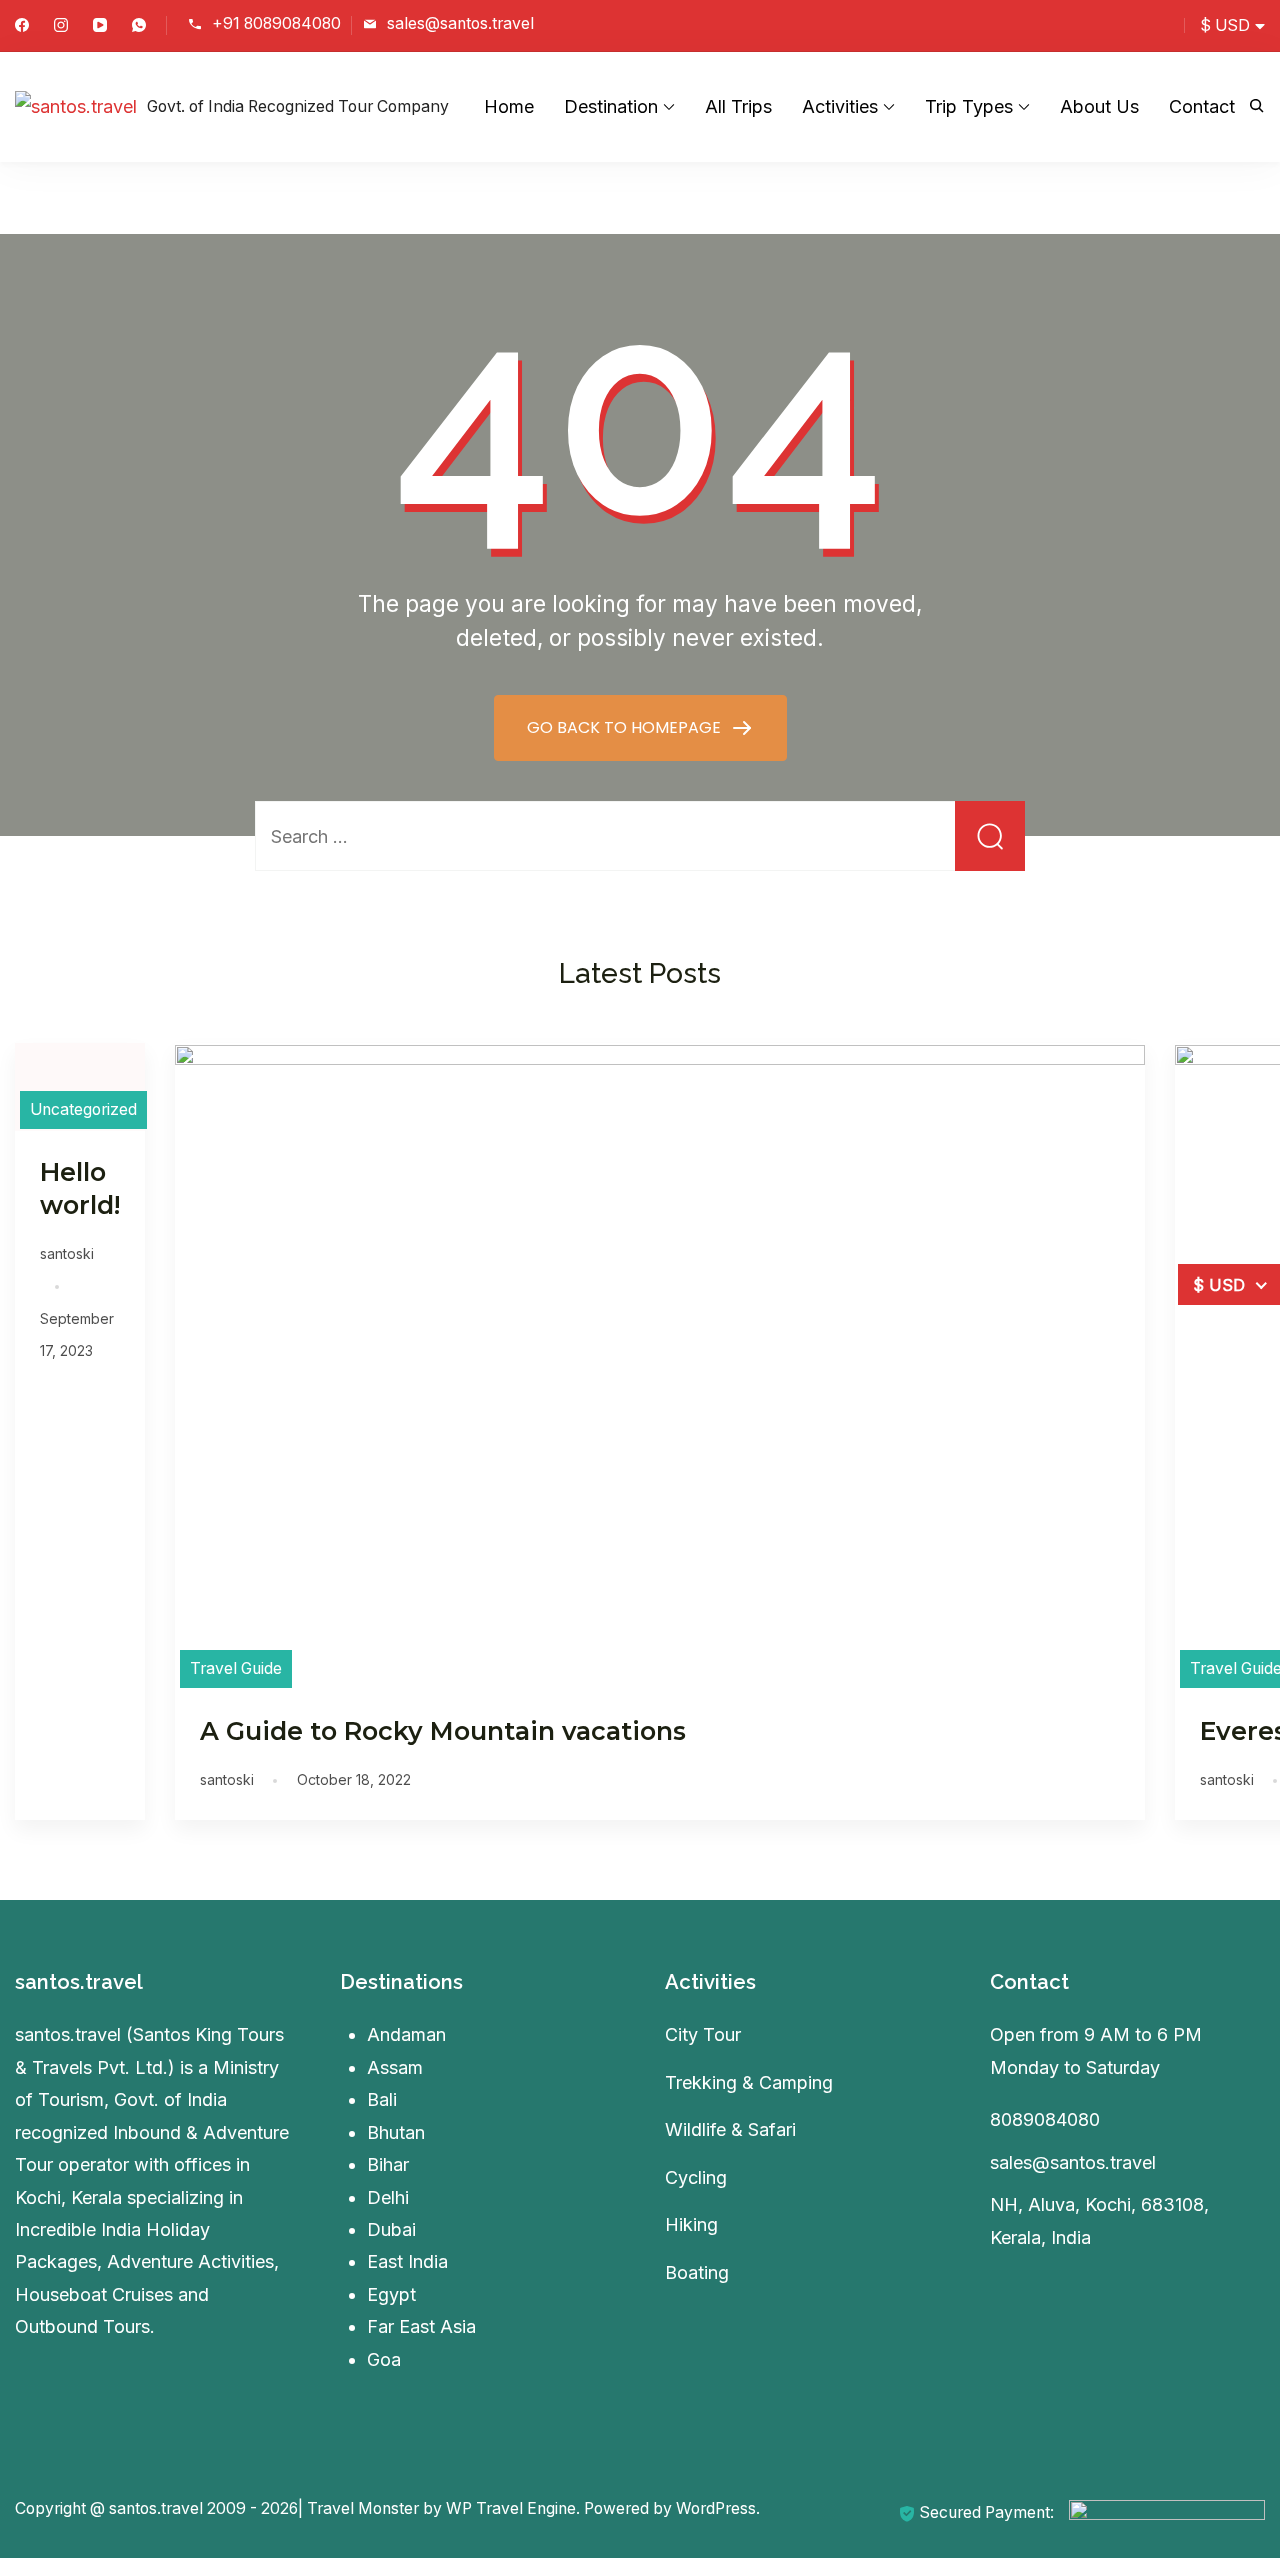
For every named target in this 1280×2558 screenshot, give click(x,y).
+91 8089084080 (276, 24)
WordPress (716, 2508)
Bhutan (396, 2132)
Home (509, 106)
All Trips (738, 106)
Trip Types (969, 106)
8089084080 (1045, 2119)
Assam (395, 2067)
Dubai (391, 2229)
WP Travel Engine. (513, 2508)
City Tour (703, 2034)
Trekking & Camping (749, 2082)
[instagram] (61, 26)
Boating (697, 2272)
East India (407, 2261)
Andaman (406, 2034)
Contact (1202, 106)
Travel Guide (236, 1668)
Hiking (691, 2224)
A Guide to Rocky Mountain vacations (443, 1731)
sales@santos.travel (460, 24)
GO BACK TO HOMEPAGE (626, 727)
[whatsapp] (139, 26)
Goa (384, 2359)
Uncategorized (83, 1109)
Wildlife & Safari (730, 2129)
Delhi (388, 2197)
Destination (611, 106)
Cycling (696, 2177)
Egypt (391, 2294)
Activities (840, 106)
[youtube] (100, 26)
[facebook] (22, 26)
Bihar (388, 2164)
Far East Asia (421, 2326)
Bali (382, 2099)
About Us (1099, 106)
